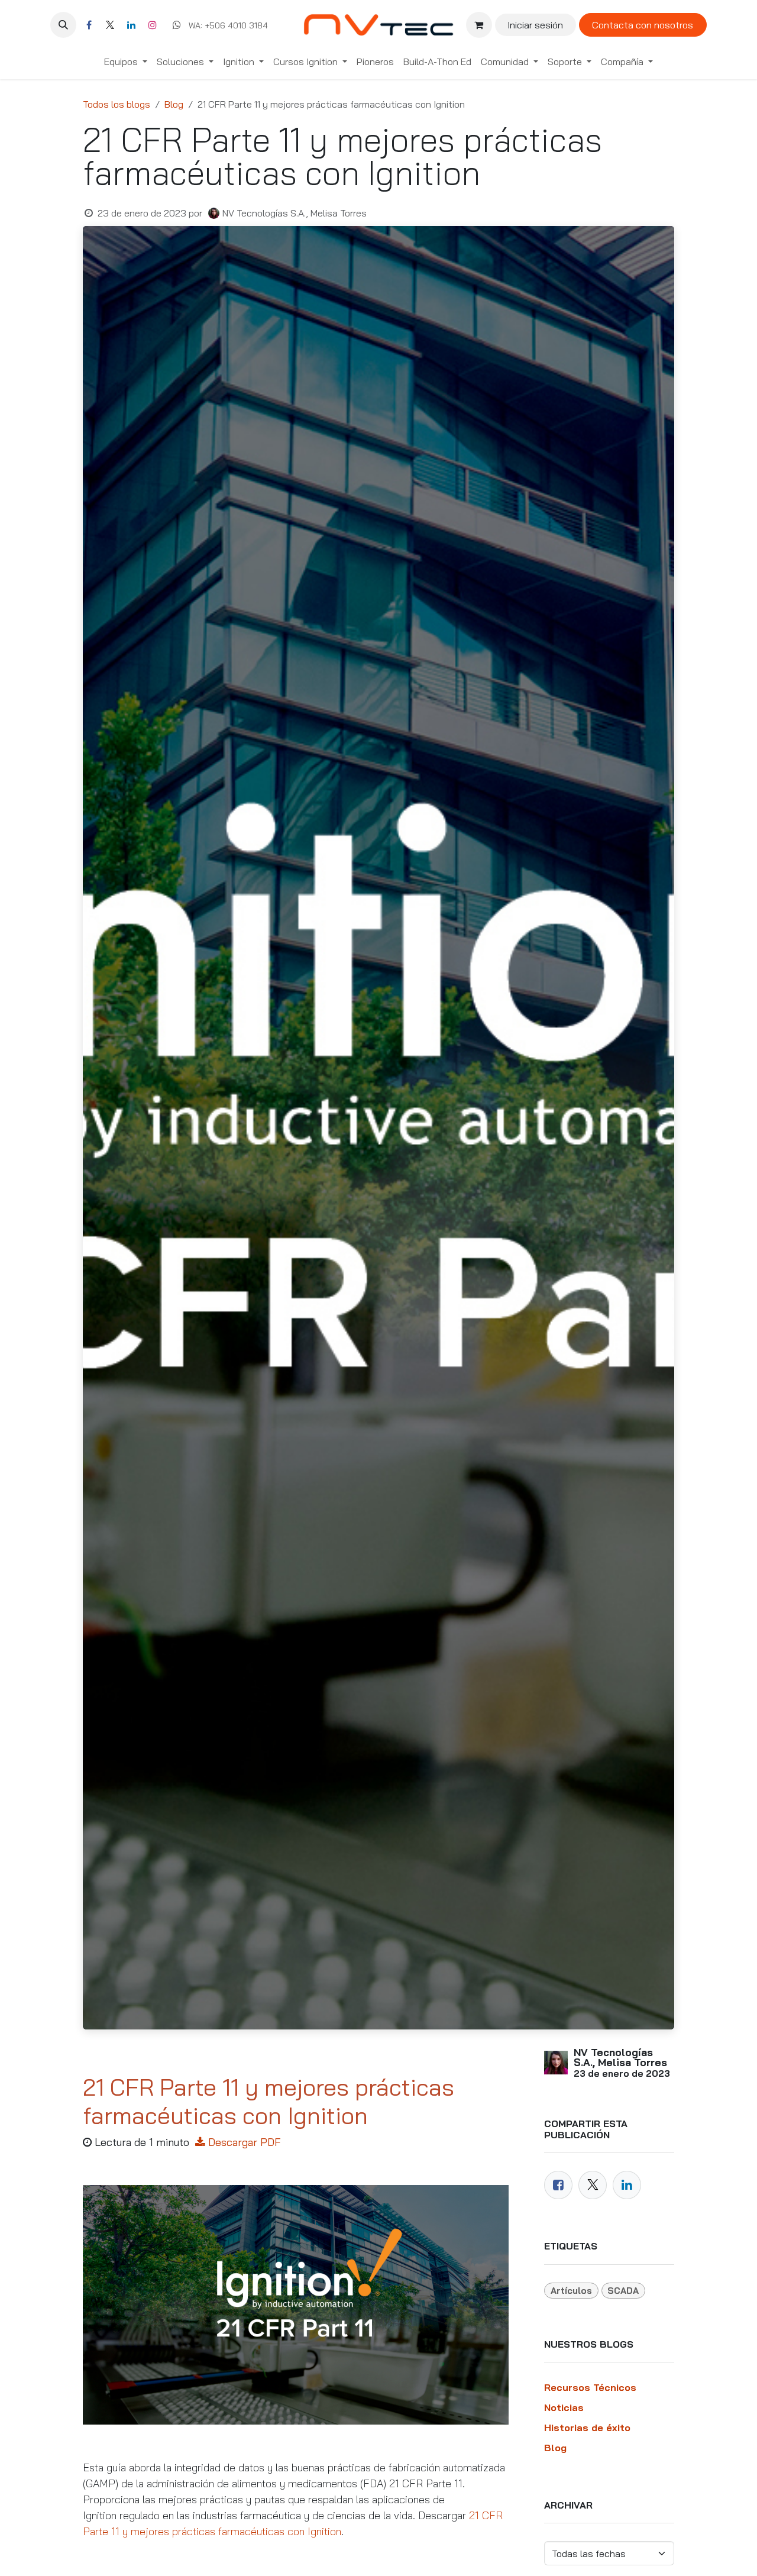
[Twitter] (593, 2185)
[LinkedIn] (131, 25)
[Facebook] (89, 25)
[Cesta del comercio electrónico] (479, 25)
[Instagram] (153, 25)
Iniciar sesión (535, 25)
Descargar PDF (245, 2142)
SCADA (623, 2291)
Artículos (571, 2291)
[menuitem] (126, 62)
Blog (174, 104)
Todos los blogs (117, 104)
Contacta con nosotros (643, 25)
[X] (110, 25)
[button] (63, 25)
